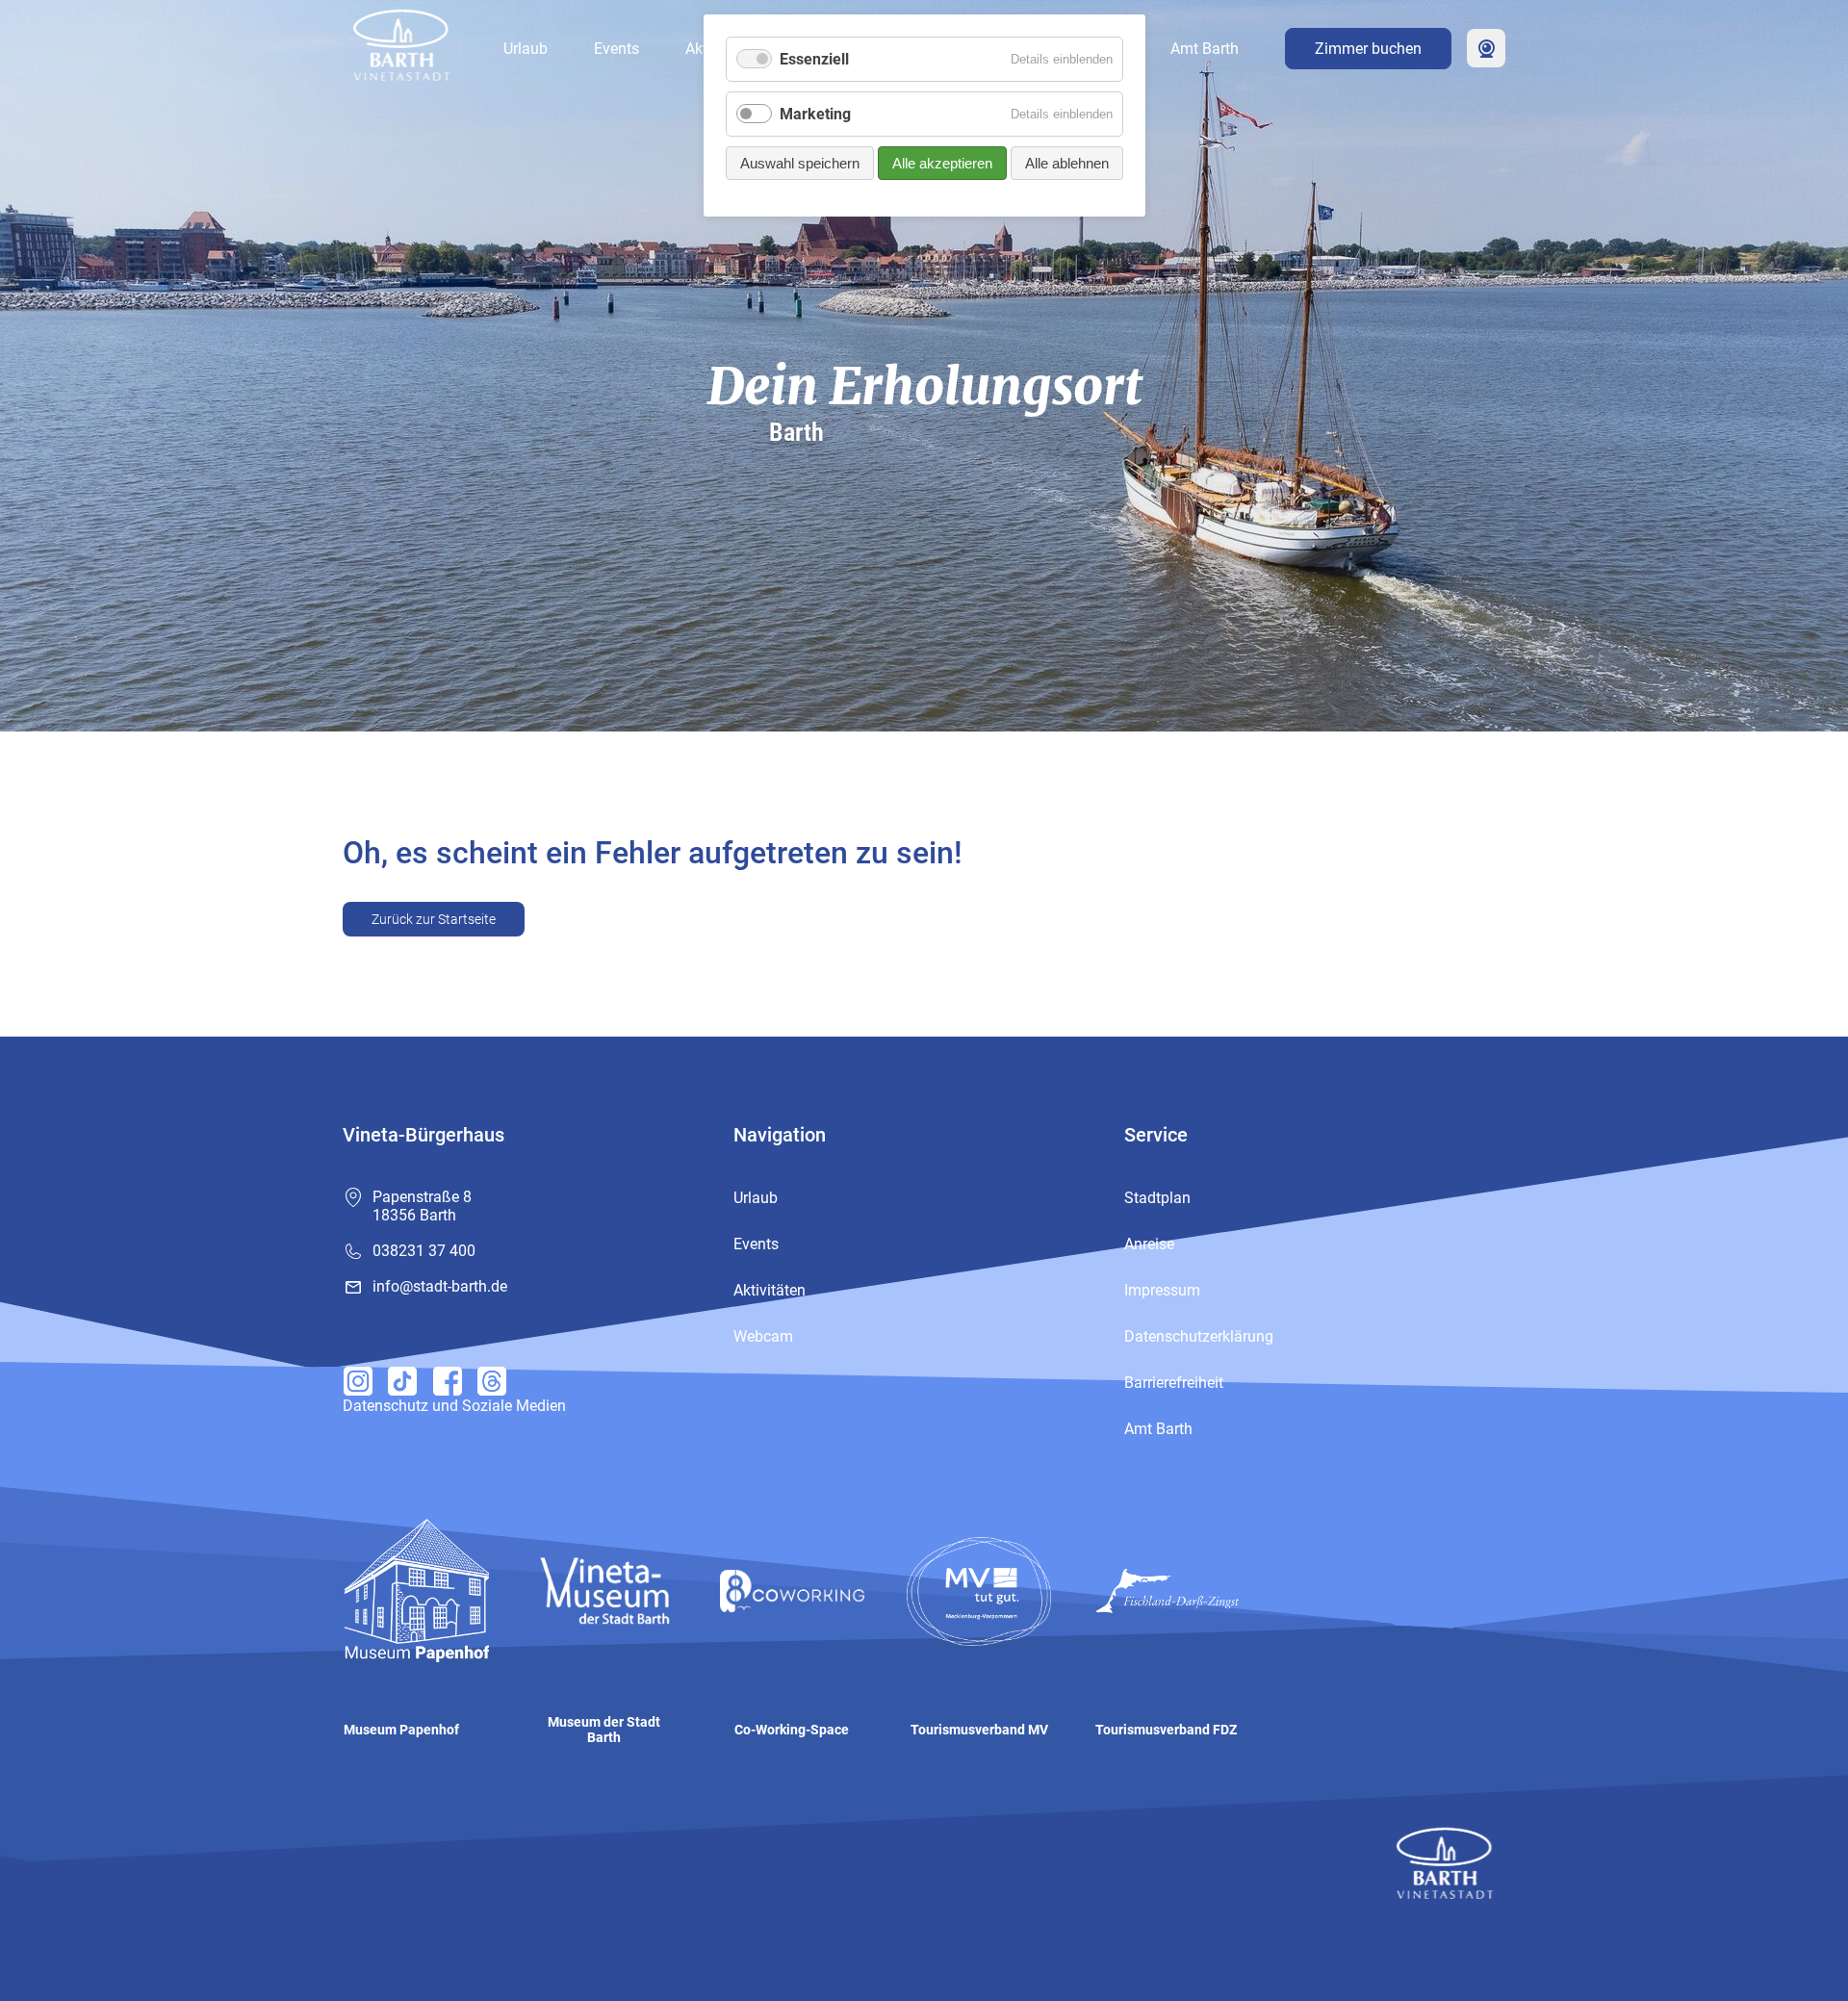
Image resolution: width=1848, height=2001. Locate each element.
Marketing (815, 114)
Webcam (1486, 48)
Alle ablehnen (1067, 163)
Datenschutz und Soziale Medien (454, 1406)
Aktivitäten (770, 1290)
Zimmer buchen (1368, 49)
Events (616, 49)
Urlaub (526, 49)
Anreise (1149, 1244)
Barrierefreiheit (1174, 1383)
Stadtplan (1157, 1198)
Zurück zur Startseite (434, 919)
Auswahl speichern (800, 163)
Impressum (1162, 1290)
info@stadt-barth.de (440, 1286)
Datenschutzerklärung (1199, 1336)
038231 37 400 (424, 1251)
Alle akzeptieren (942, 163)
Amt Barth (1205, 49)
